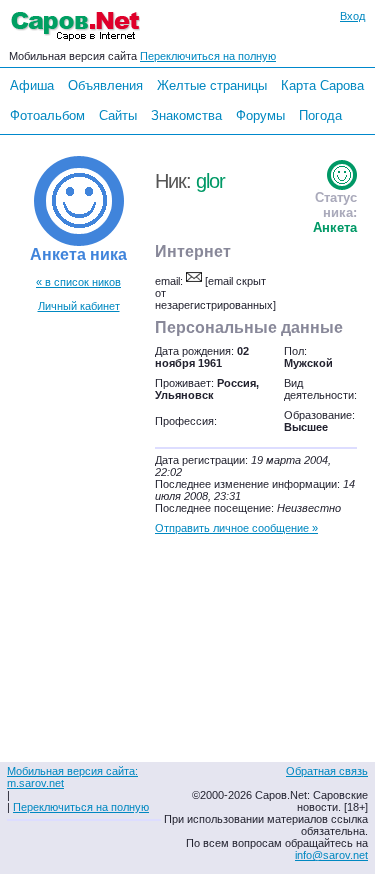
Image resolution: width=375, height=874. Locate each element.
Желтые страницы (212, 85)
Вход (352, 16)
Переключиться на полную (208, 56)
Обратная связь (327, 771)
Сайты (118, 115)
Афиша (32, 85)
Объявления (105, 85)
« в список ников (78, 282)
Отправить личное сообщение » (236, 528)
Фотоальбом (47, 115)
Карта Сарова (322, 85)
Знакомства (186, 115)
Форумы (260, 115)
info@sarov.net (331, 855)
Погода (320, 115)
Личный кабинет (79, 306)
